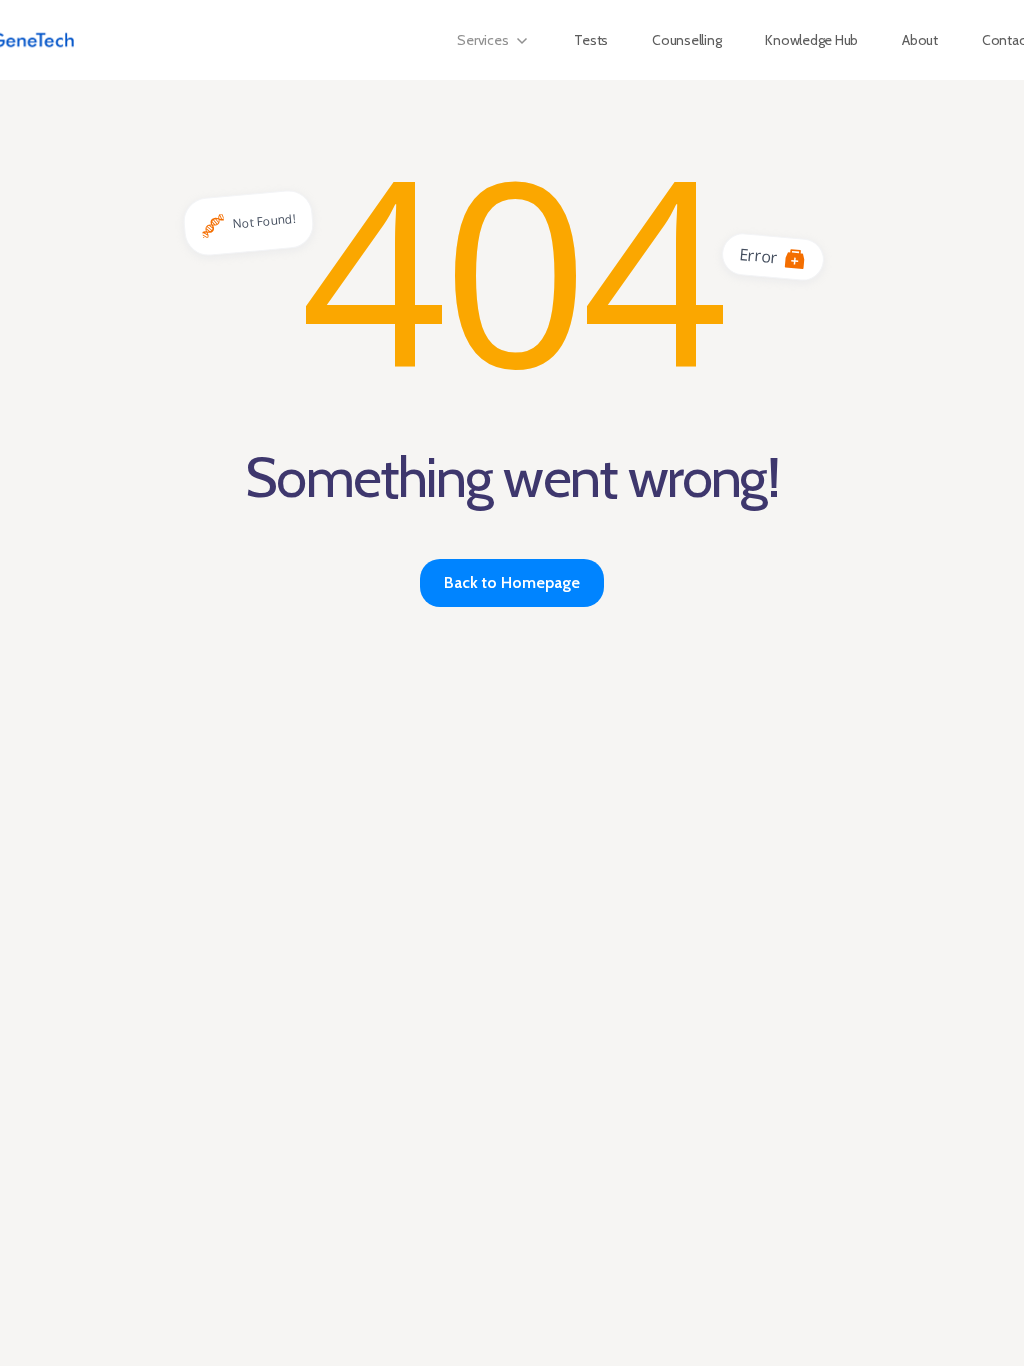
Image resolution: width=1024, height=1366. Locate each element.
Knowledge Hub (811, 40)
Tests (591, 40)
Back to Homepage (512, 582)
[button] (493, 40)
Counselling (686, 40)
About (920, 40)
